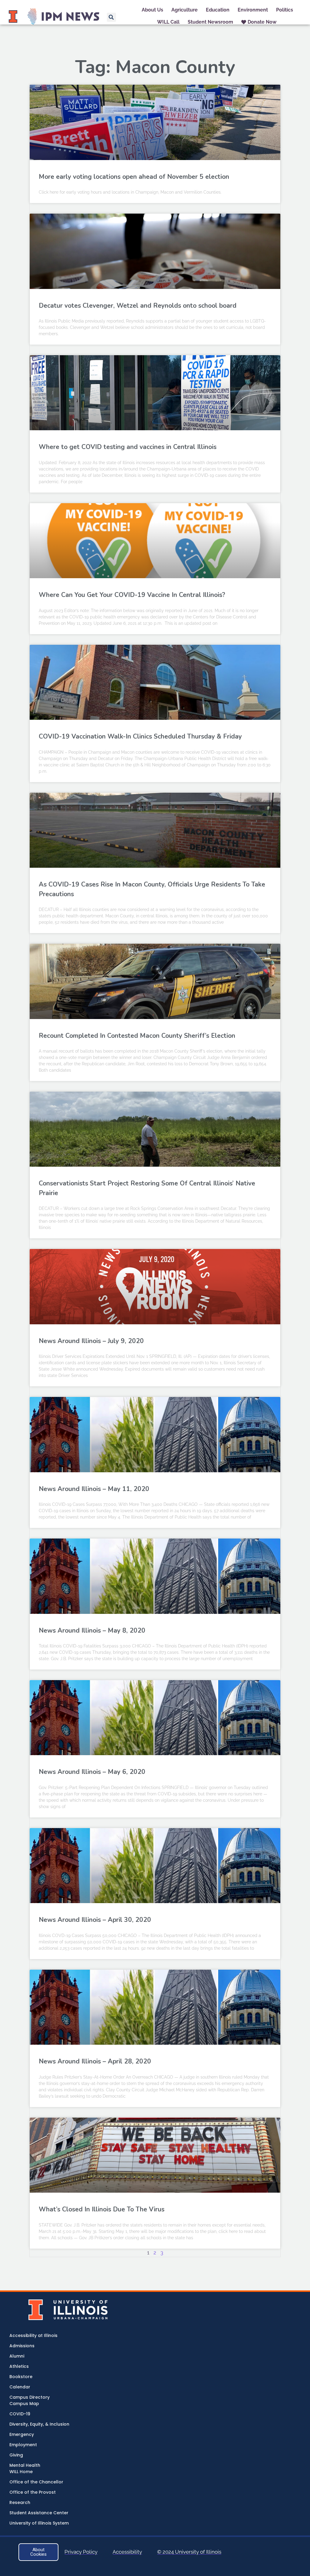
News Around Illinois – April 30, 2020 (95, 1920)
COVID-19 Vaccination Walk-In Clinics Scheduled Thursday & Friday (140, 736)
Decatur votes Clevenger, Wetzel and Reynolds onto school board (138, 306)
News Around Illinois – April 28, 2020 (95, 2061)
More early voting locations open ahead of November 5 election (134, 177)
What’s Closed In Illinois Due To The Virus (102, 2209)
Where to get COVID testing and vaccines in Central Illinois (128, 447)
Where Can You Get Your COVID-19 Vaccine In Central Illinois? (132, 595)
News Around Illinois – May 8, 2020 (92, 1630)
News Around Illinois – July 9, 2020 (91, 1341)
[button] (111, 17)
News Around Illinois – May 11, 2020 (94, 1489)
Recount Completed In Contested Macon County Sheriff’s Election (137, 1036)
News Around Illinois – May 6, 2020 (92, 1772)
